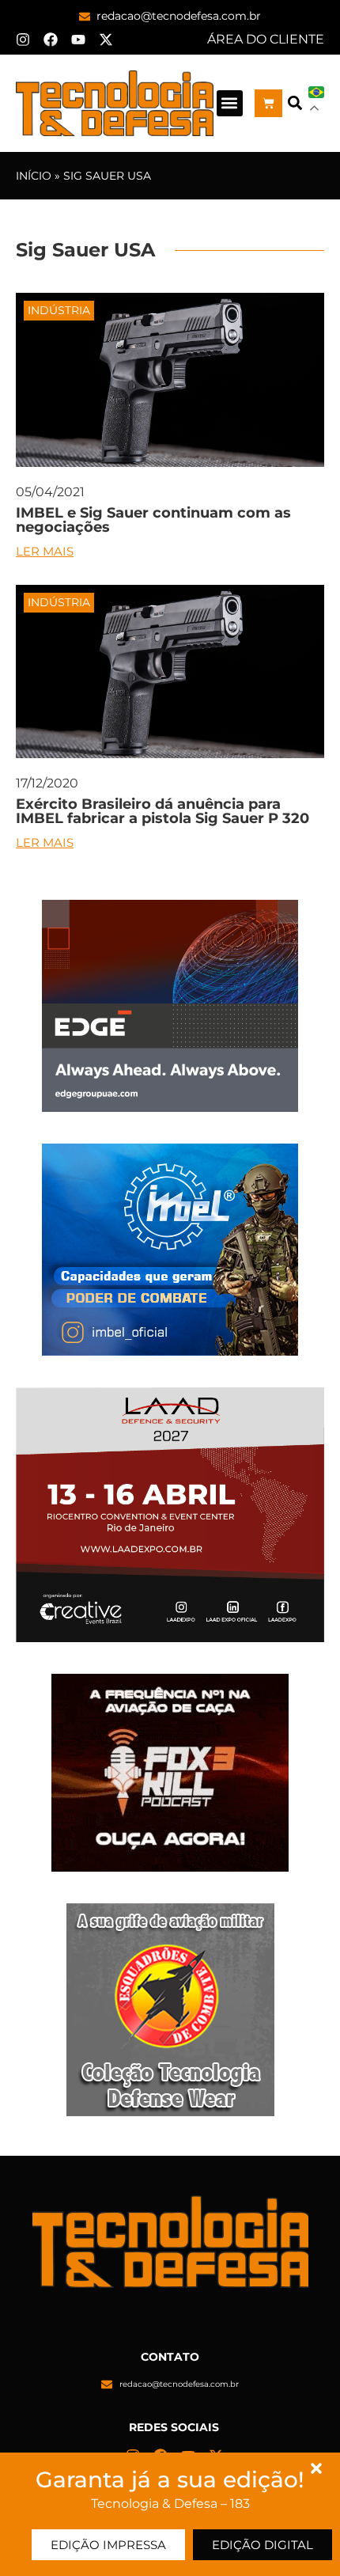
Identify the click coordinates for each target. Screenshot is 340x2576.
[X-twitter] (106, 40)
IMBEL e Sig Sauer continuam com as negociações (153, 520)
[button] (230, 103)
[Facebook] (51, 40)
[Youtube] (78, 40)
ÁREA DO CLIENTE (266, 39)
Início (34, 176)
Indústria (59, 310)
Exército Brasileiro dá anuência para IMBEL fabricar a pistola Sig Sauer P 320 (162, 811)
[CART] (268, 103)
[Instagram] (23, 40)
